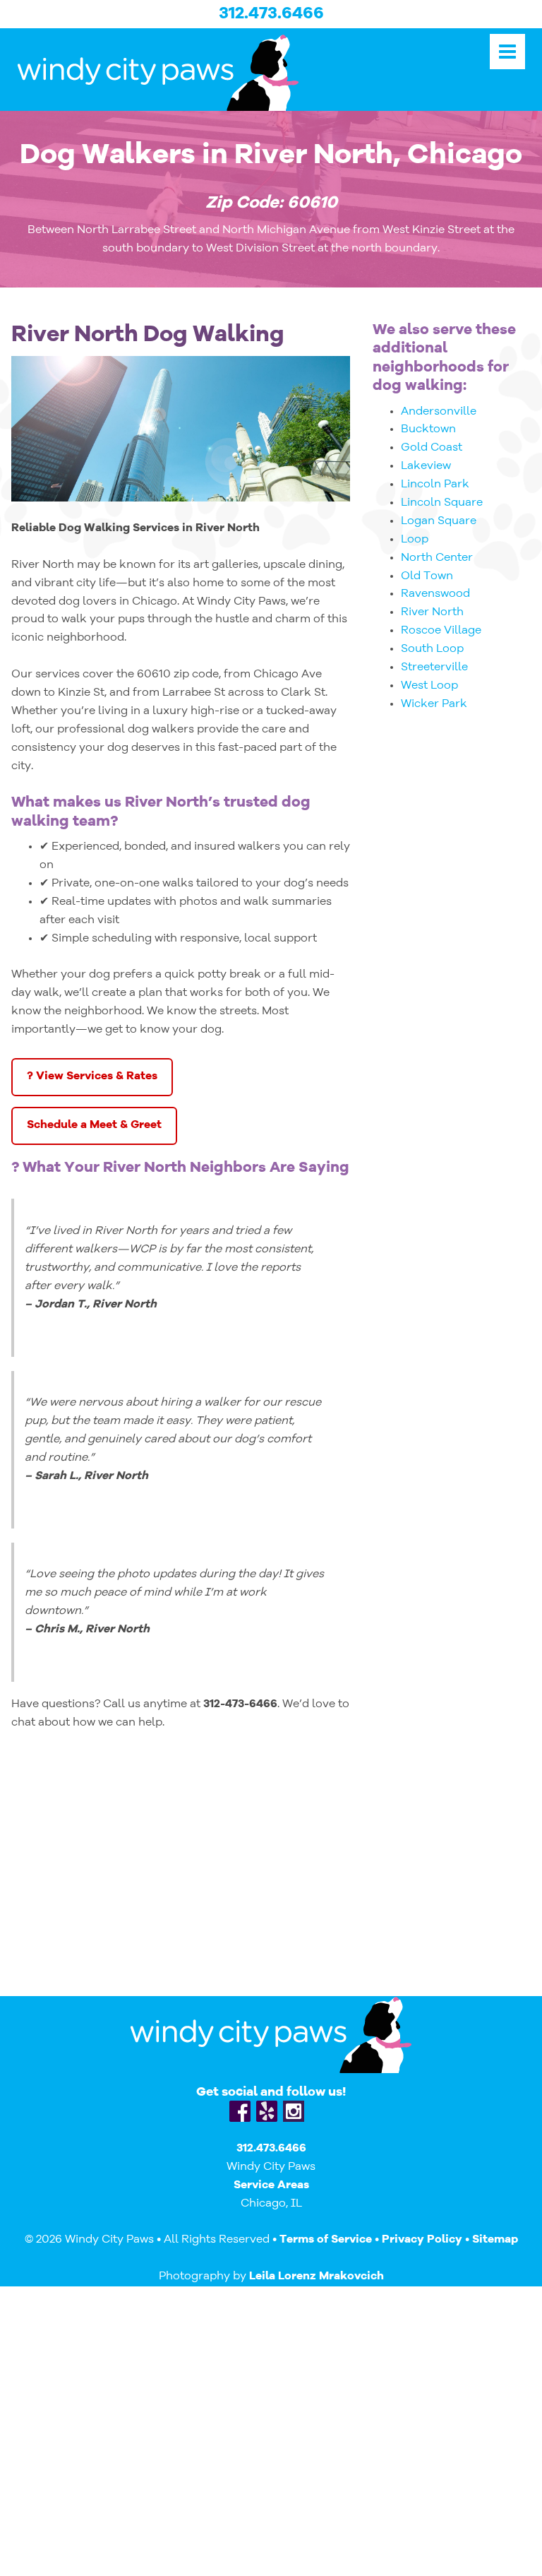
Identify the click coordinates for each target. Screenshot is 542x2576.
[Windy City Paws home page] (183, 72)
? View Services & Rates (92, 1076)
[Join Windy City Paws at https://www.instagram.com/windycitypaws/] (294, 2111)
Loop (415, 540)
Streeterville (434, 667)
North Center (437, 558)
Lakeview (426, 466)
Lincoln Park (435, 485)
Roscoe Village (441, 631)
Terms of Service (326, 2240)
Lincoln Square (442, 503)
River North (432, 612)
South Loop (432, 649)
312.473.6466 (271, 14)
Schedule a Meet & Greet (94, 1125)
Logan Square (439, 521)
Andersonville (439, 412)
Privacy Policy (422, 2240)
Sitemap (495, 2240)
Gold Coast (432, 448)
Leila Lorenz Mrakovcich (317, 2277)
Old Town (427, 576)
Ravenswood (435, 594)
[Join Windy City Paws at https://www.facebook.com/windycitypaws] (240, 2111)
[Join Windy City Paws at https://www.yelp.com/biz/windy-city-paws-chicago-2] (267, 2111)
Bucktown (428, 429)
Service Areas (271, 2185)
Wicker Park (434, 704)
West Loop (429, 686)
